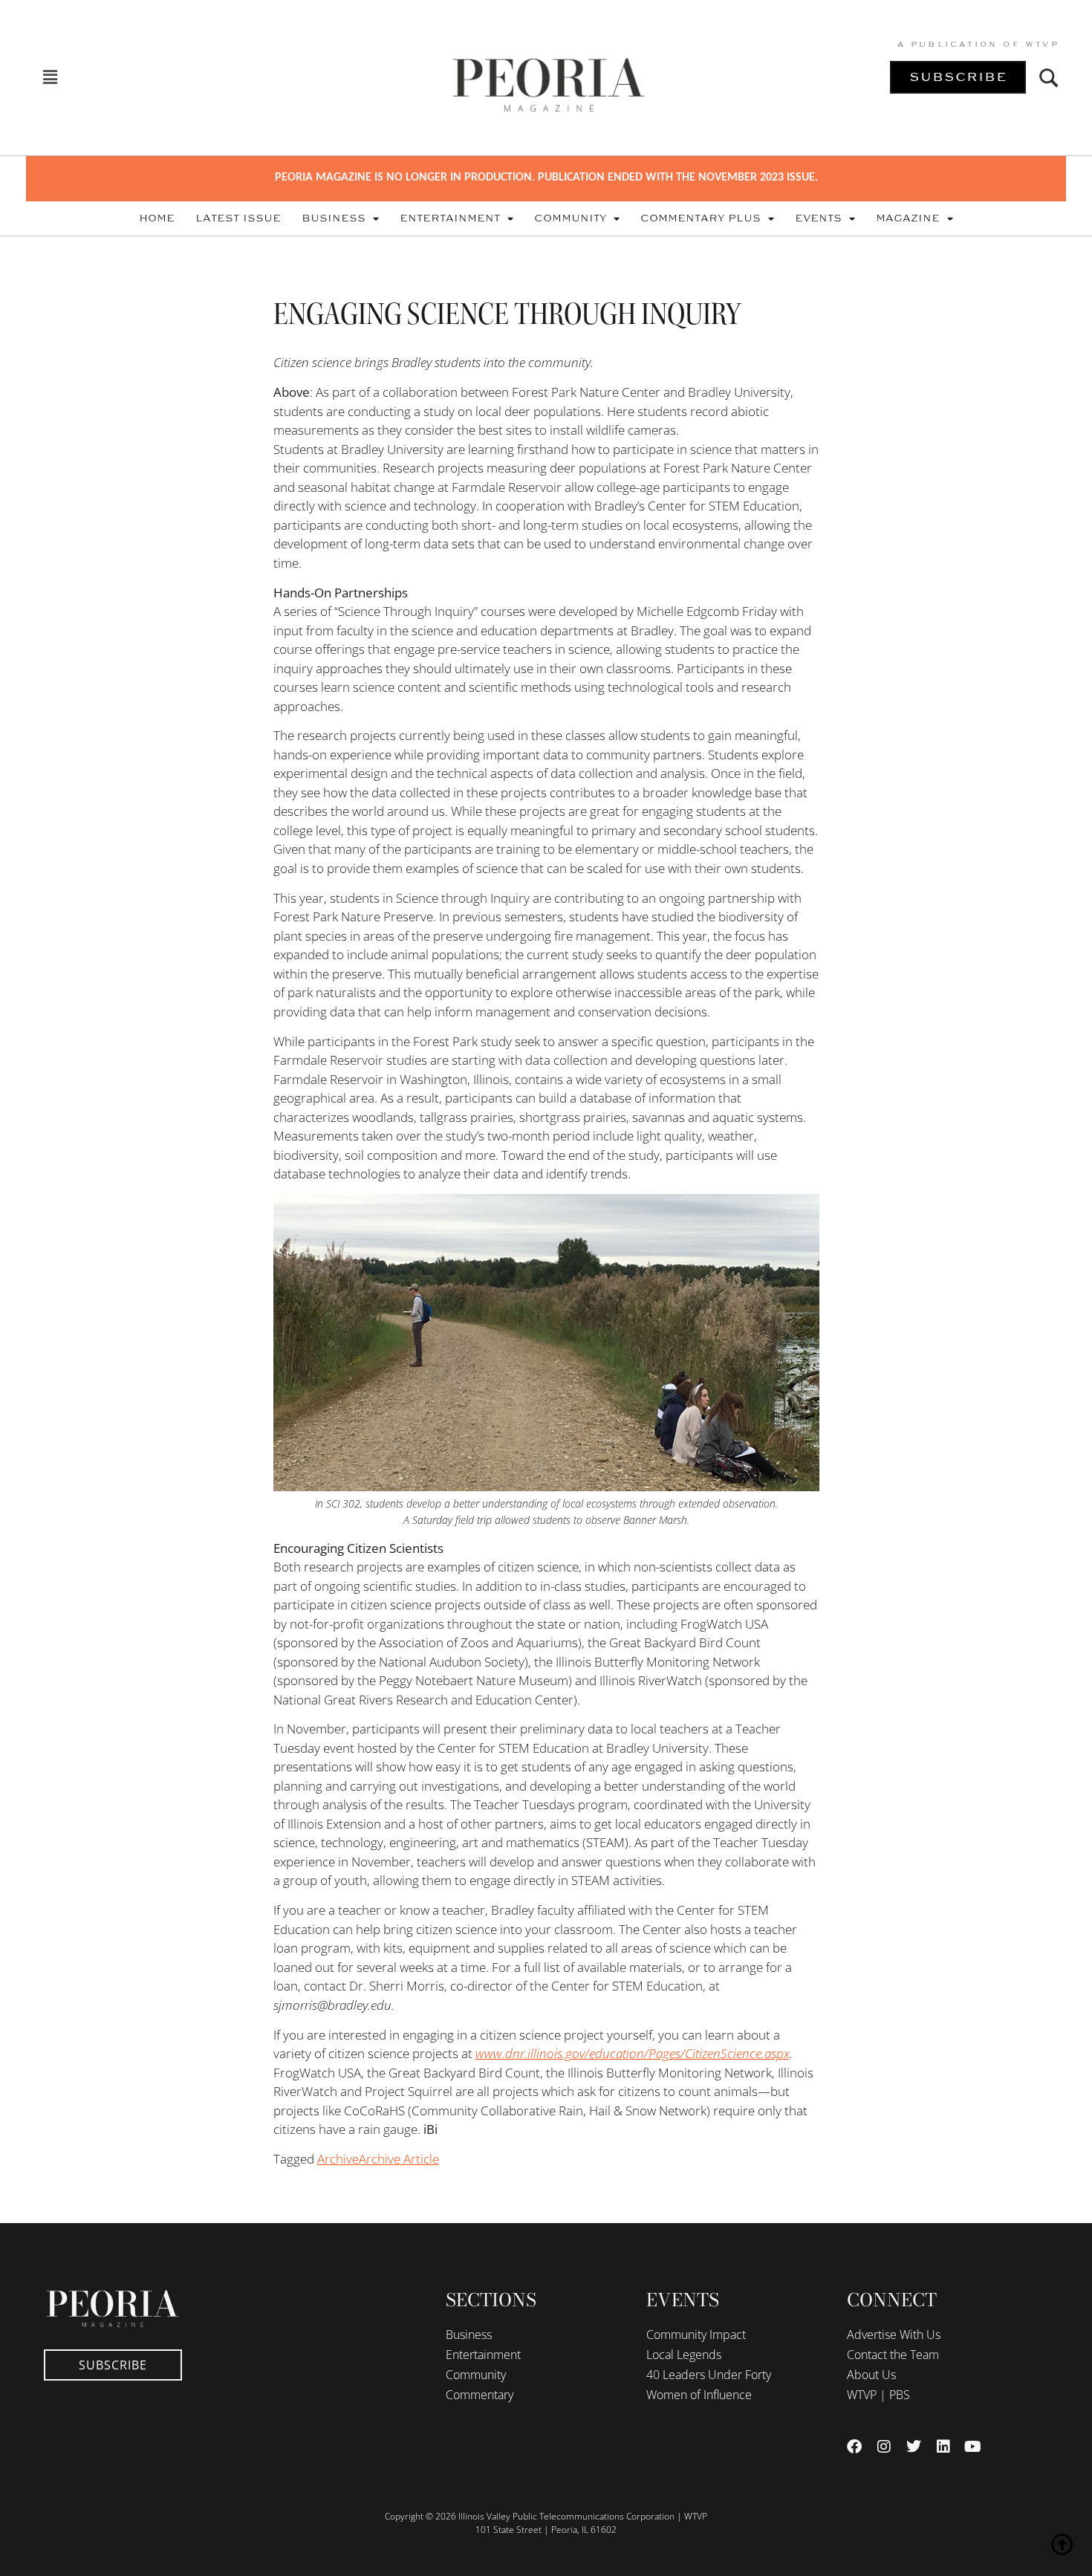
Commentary (480, 2395)
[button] (50, 78)
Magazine (908, 218)
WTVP (1042, 45)
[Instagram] (884, 2447)
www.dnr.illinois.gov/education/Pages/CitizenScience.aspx (633, 2053)
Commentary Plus (701, 218)
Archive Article (399, 2159)
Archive (338, 2159)
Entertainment (450, 218)
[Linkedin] (943, 2447)
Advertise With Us (894, 2335)
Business (334, 218)
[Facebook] (854, 2447)
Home (157, 218)
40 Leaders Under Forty (709, 2375)
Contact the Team (893, 2355)
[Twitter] (914, 2447)
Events (818, 218)
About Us (871, 2375)
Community (570, 218)
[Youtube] (973, 2447)
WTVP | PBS (878, 2395)
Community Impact (696, 2335)
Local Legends (684, 2355)
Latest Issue (238, 218)
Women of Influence (699, 2395)
